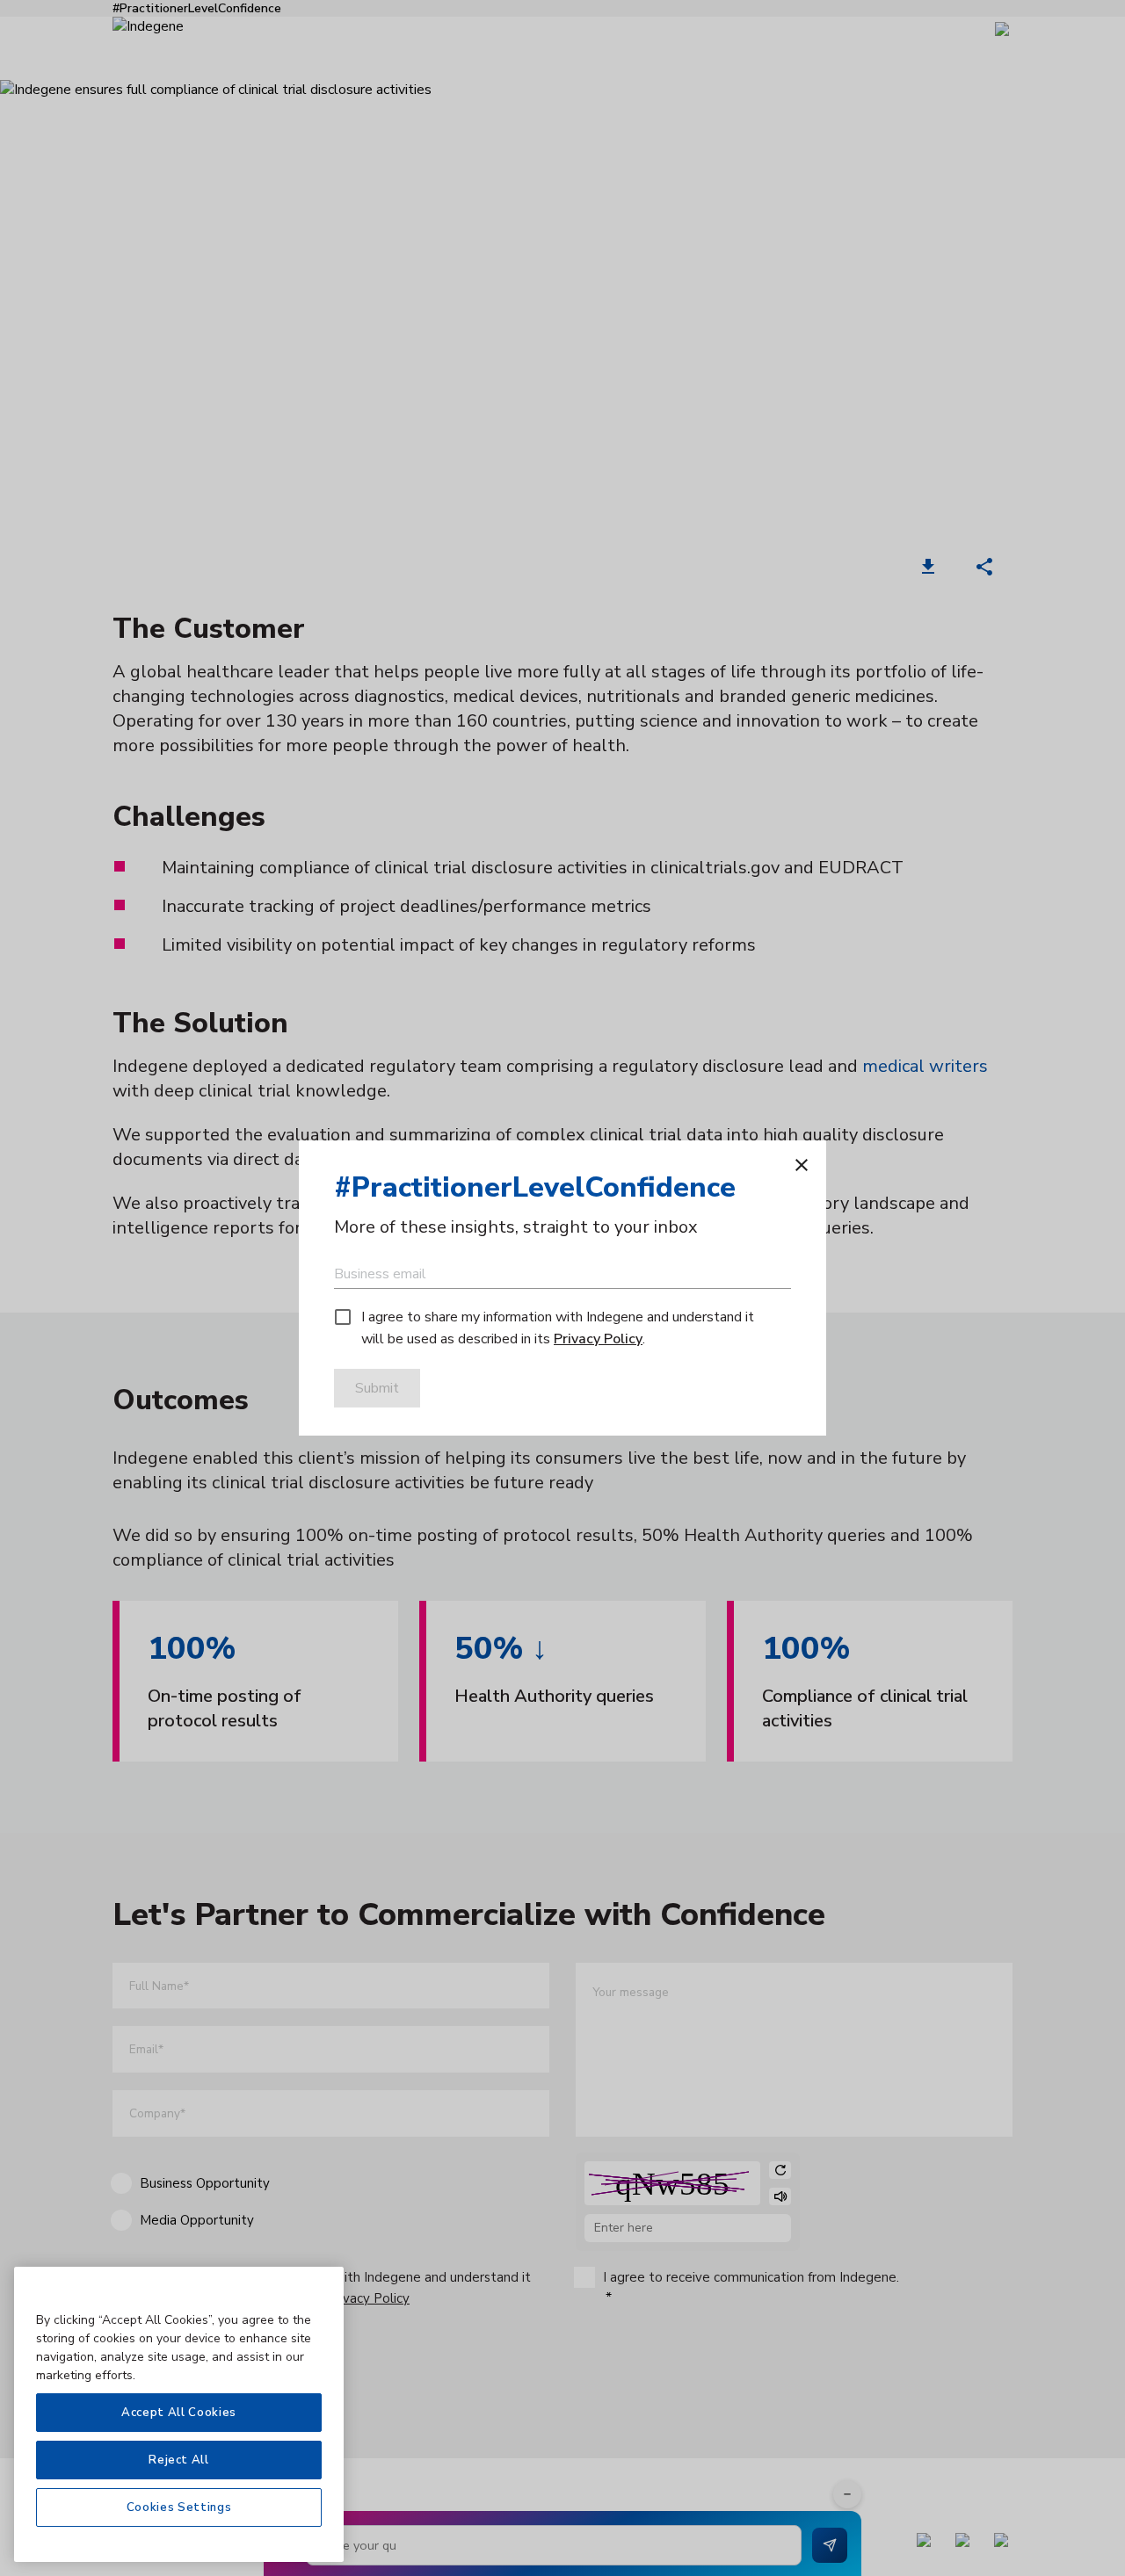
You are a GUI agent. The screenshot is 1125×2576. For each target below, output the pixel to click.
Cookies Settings (179, 2507)
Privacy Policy (598, 1339)
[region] (179, 2414)
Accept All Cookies (179, 2413)
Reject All (179, 2460)
